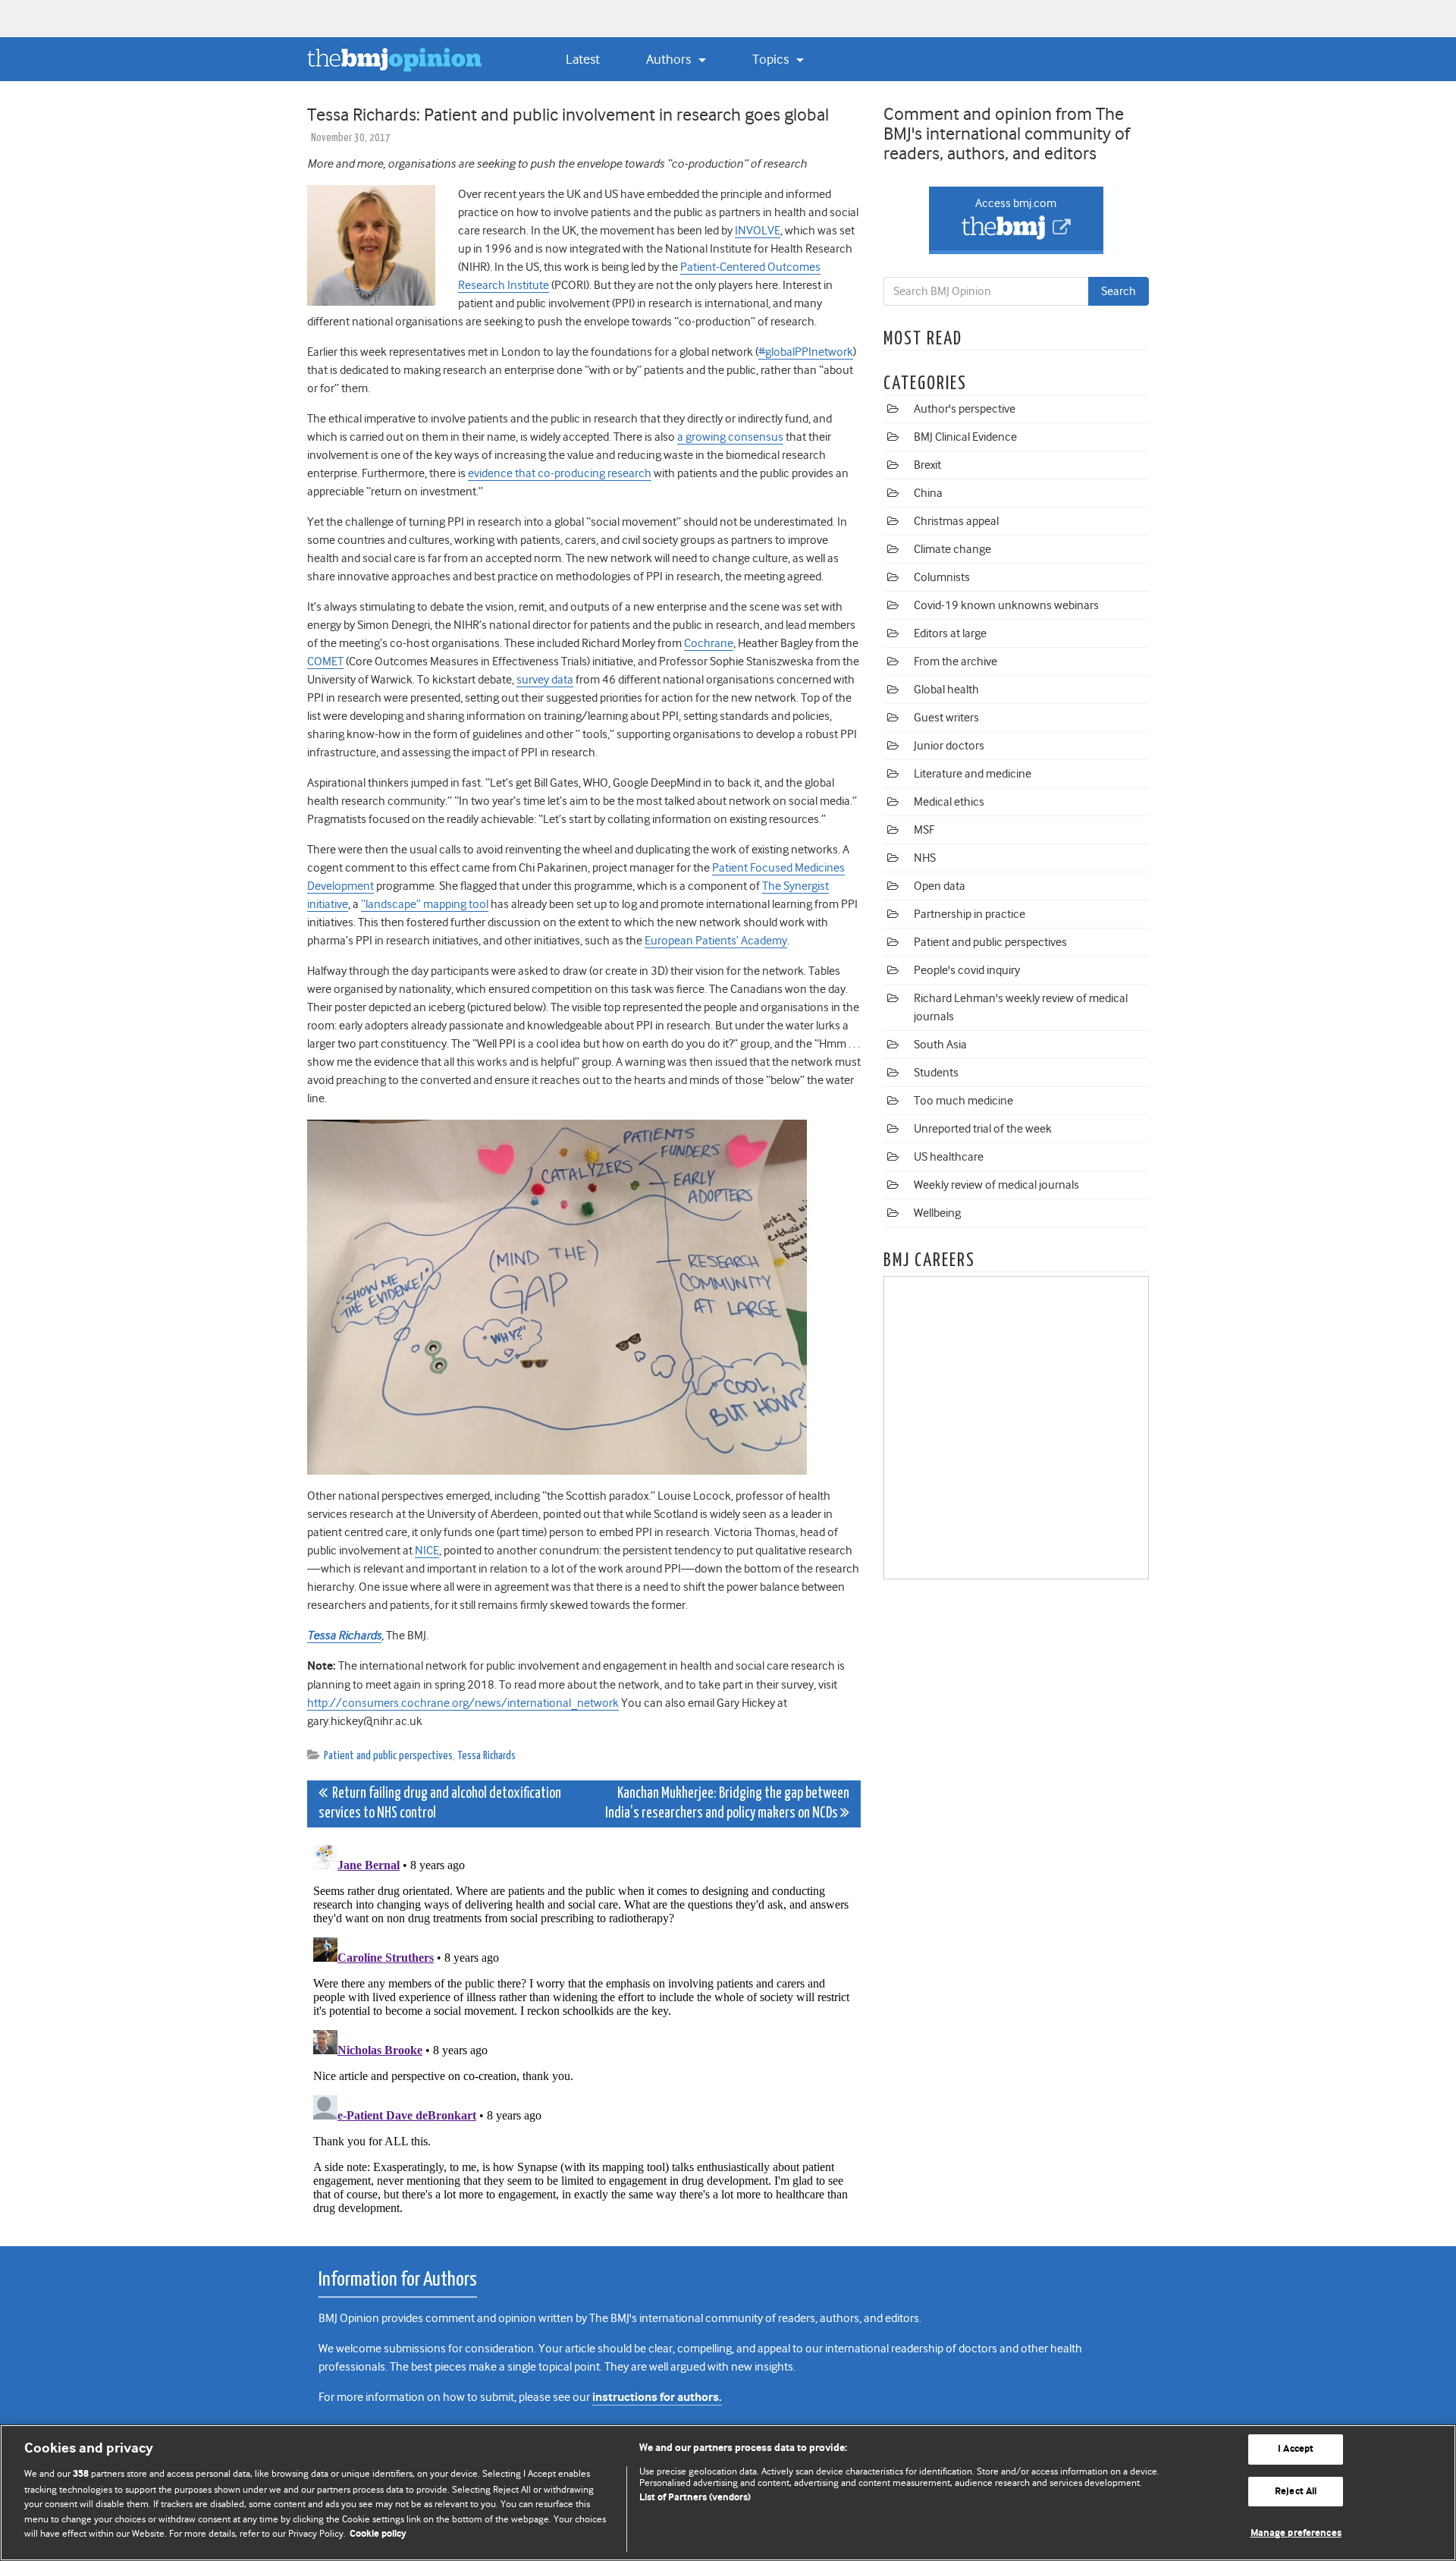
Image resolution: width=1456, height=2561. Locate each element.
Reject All (1296, 2492)
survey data (545, 680)
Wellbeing (937, 1213)
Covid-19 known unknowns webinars (1006, 605)
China (928, 493)
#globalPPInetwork (806, 352)
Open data (940, 886)
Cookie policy (378, 2534)
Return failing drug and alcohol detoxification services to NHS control (440, 1804)
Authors (670, 59)
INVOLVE (758, 231)
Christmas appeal (956, 521)
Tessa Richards (486, 1756)
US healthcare (949, 1157)
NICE (427, 1551)
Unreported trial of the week (983, 1129)
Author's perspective (965, 409)
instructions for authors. (657, 2398)
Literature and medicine (973, 774)
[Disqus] (584, 2028)
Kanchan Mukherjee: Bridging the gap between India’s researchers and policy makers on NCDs (727, 1804)
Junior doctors (949, 746)
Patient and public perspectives (388, 1756)
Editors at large (950, 633)
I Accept (1296, 2449)
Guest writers (946, 718)
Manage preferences (1296, 2533)
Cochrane (709, 643)
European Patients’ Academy (716, 941)
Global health (946, 690)
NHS (925, 858)
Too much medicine (963, 1101)
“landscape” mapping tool (425, 904)
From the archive (955, 661)
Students (936, 1073)
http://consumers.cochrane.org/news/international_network (463, 1703)
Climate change (952, 549)
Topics (772, 59)
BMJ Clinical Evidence (965, 437)
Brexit (927, 465)
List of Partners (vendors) (695, 2498)
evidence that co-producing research (560, 473)
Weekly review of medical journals (996, 1185)
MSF (924, 830)
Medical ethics (949, 802)
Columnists (942, 577)
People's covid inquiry (967, 970)
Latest (583, 59)
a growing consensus (730, 437)
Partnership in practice (970, 914)
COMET (325, 661)
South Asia (940, 1045)
